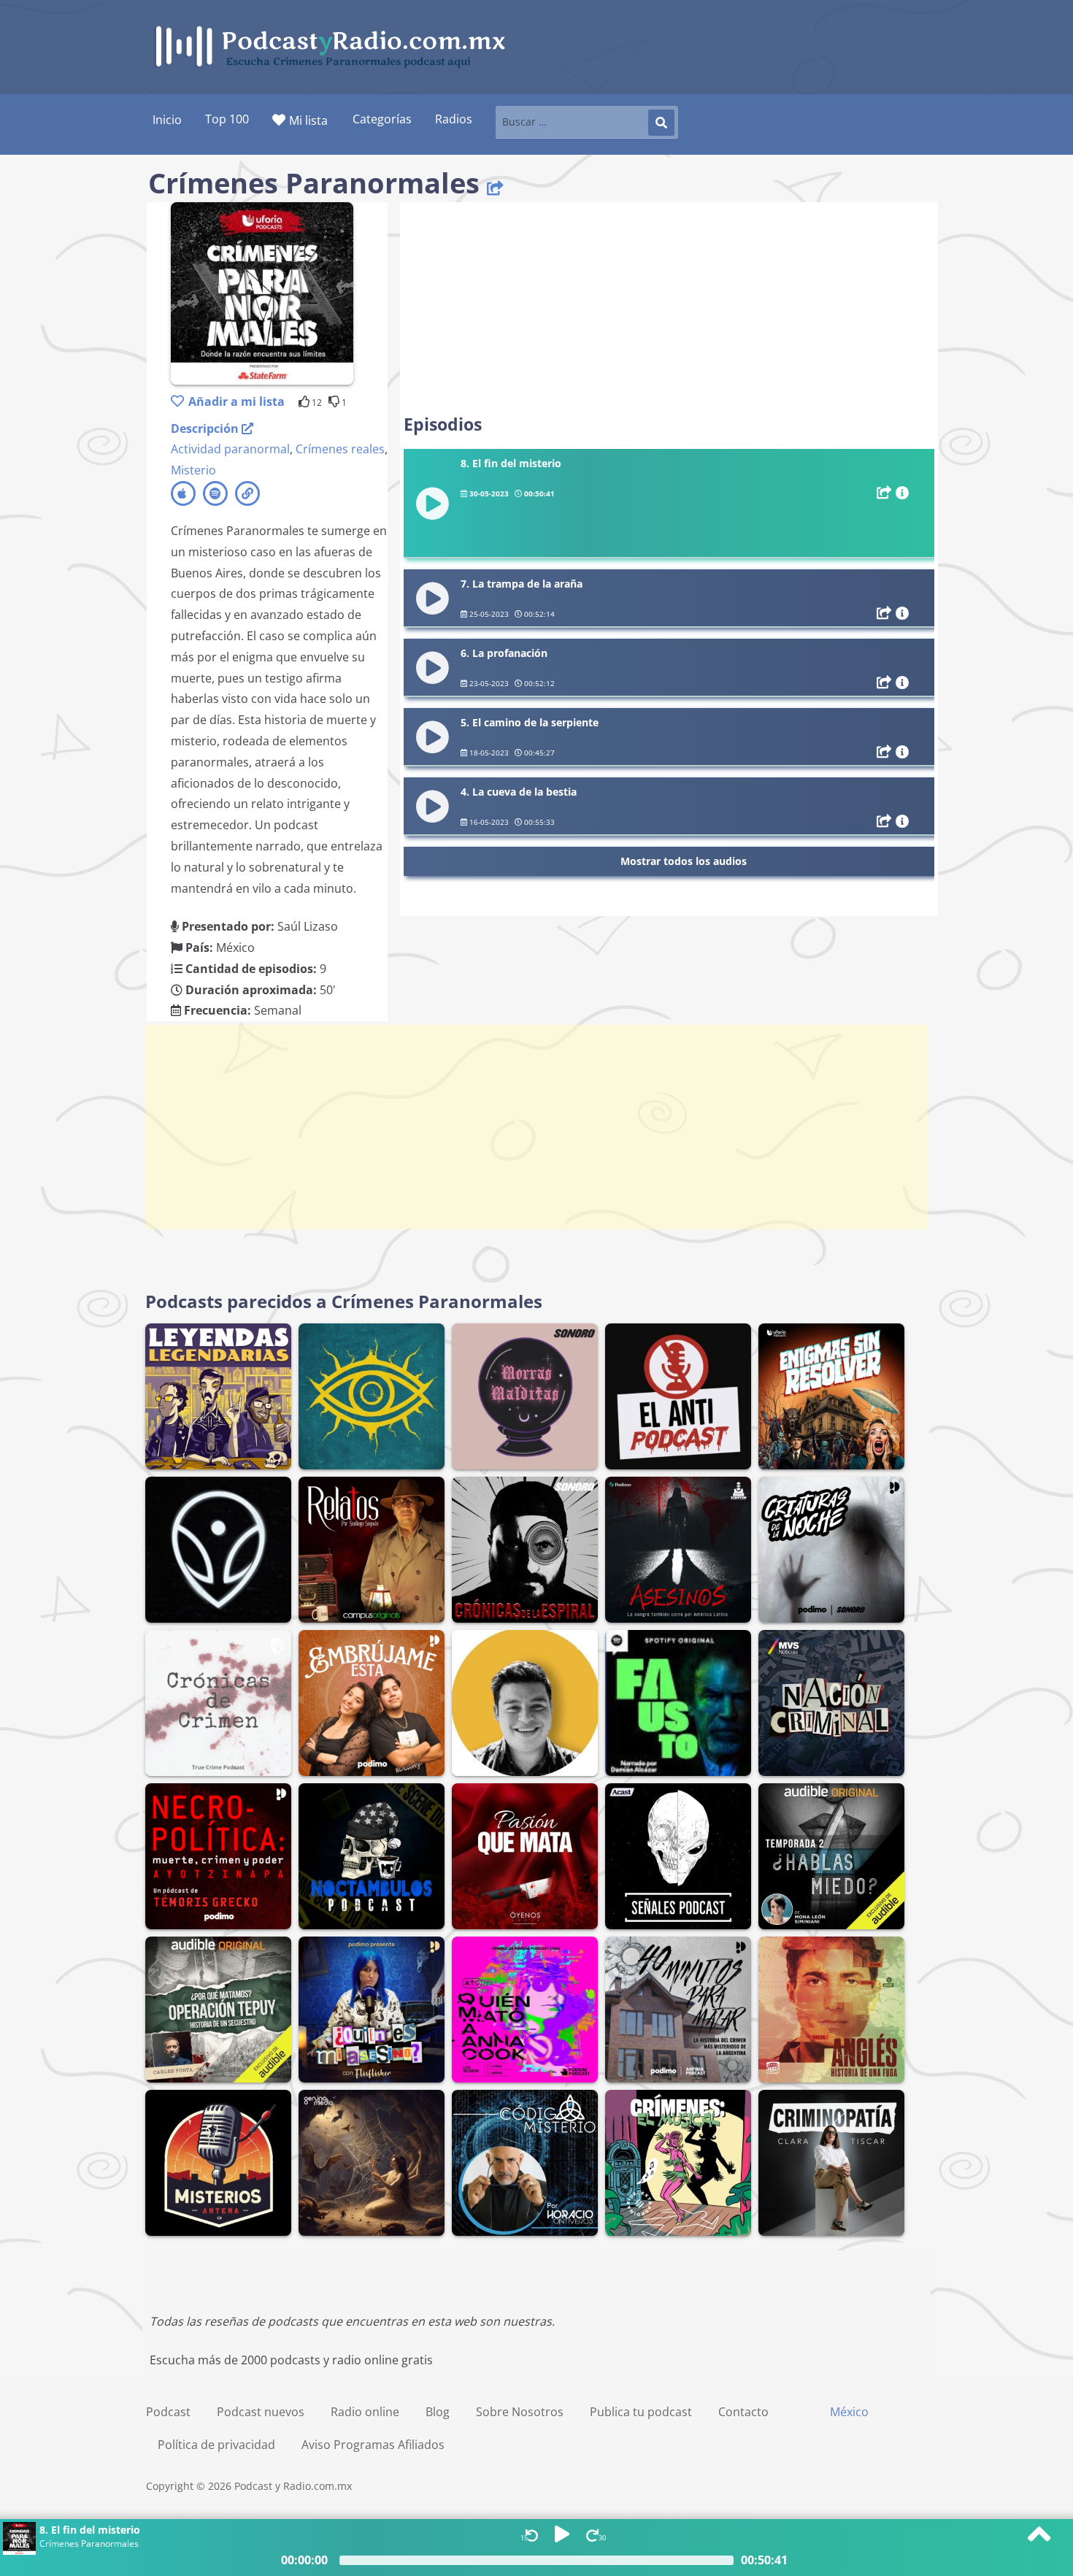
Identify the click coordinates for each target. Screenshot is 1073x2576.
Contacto (743, 2412)
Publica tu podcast (641, 2412)
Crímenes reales (340, 449)
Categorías (382, 119)
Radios (454, 119)
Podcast (168, 2412)
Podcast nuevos (261, 2412)
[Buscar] (661, 123)
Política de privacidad (216, 2445)
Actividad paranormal (230, 449)
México (849, 2412)
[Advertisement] (669, 308)
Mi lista (308, 120)
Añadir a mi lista (236, 401)
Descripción (206, 428)
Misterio (193, 470)
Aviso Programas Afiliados (373, 2445)
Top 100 (227, 119)
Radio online (365, 2412)
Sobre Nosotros (520, 2412)
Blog (438, 2412)
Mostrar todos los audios (684, 861)
